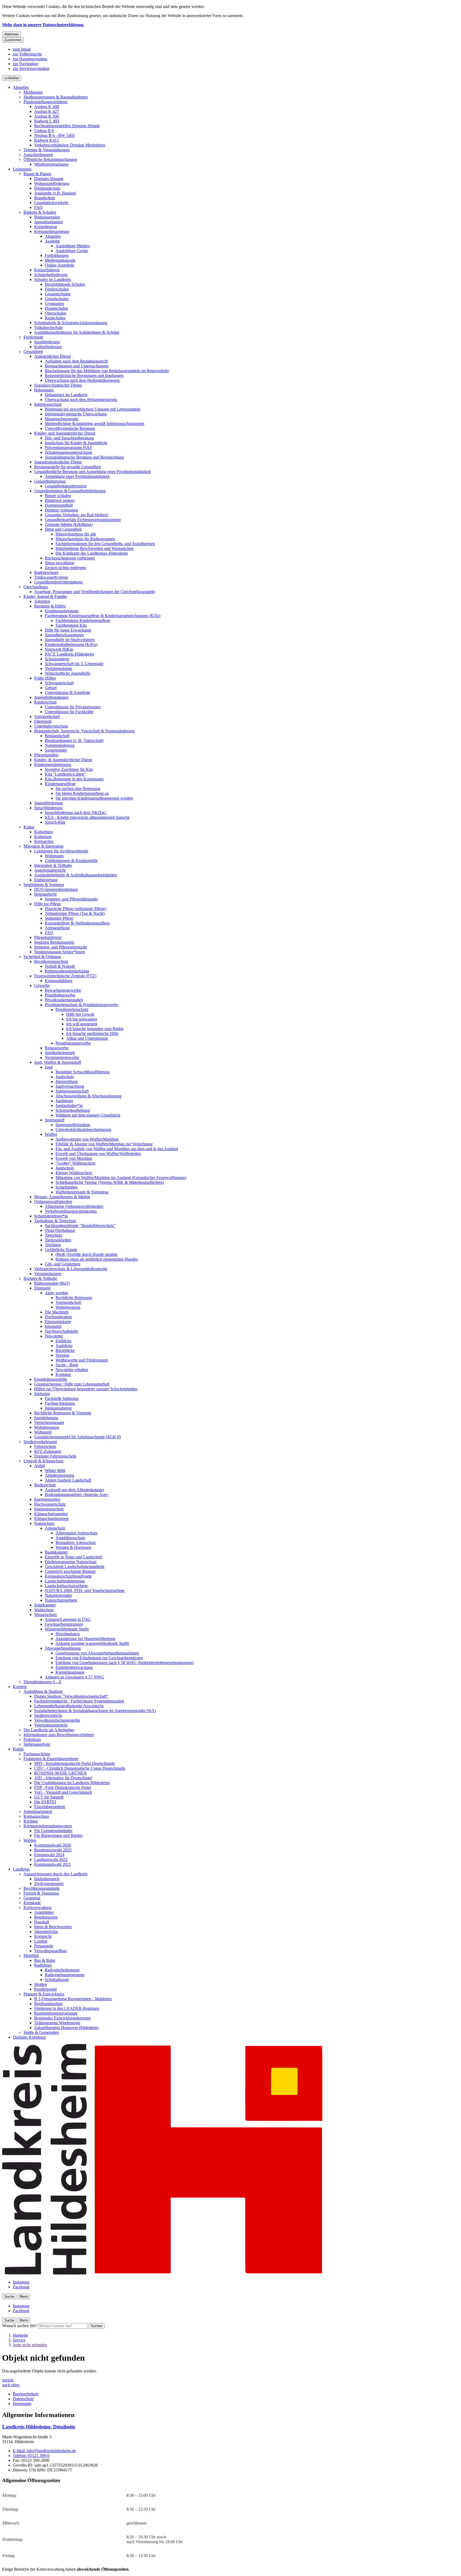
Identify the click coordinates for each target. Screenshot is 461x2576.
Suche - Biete (67, 1365)
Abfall (39, 1466)
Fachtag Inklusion (60, 1403)
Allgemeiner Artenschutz (76, 1533)
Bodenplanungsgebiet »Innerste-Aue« (77, 1495)
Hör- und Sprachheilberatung (69, 438)
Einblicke (63, 1341)
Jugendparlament (48, 222)
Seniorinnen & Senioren (44, 885)
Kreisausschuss (36, 1816)
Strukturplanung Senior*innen (59, 952)
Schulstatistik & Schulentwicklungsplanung (71, 323)
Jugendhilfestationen (51, 697)
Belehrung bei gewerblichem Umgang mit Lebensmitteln (93, 409)
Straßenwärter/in (48, 1715)
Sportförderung (47, 342)
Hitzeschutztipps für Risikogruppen (85, 539)
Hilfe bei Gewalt (80, 1014)
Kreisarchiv (44, 841)
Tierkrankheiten (58, 1240)
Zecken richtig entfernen (65, 568)
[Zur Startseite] (162, 2273)
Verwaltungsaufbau (50, 1951)
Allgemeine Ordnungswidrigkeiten (74, 1206)
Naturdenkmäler (58, 1595)
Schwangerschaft (59, 683)
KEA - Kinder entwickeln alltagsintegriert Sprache (87, 817)
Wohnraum (54, 856)
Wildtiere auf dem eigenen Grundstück (88, 1115)
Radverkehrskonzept (62, 1970)
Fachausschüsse (37, 1754)
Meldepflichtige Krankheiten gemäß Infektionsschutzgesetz (95, 424)
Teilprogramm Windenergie (57, 2023)
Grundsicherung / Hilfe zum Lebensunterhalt (72, 1384)
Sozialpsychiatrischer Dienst (58, 385)
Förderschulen (57, 289)
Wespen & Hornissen (73, 1547)
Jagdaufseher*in (69, 1106)
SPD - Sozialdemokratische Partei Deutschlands (74, 1763)
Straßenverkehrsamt (40, 1442)
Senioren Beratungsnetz (54, 942)
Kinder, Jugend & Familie (45, 596)
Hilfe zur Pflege (47, 904)
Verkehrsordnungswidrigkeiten (71, 1211)
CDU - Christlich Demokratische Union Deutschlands (80, 1768)
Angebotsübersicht (50, 870)
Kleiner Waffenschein (74, 1173)
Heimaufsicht (45, 894)
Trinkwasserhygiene (51, 577)
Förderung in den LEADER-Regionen (67, 2008)
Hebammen (44, 390)
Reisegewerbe (57, 1048)
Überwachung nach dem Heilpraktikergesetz (82, 380)
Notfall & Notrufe (60, 966)
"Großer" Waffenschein (75, 1163)
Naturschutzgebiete (61, 1600)
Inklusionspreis (47, 1879)
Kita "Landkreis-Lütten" (65, 774)
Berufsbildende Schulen (65, 284)
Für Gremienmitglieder (53, 1831)
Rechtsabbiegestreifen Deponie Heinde (67, 126)
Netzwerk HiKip (59, 649)
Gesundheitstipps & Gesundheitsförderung (70, 491)
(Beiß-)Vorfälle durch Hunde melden (86, 1254)
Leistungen (22, 169)
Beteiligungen (46, 1917)
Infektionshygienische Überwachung (76, 414)
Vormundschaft (47, 717)
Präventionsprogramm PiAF (68, 448)
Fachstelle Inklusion (62, 1398)
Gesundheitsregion (50, 481)
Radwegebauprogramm (65, 1975)
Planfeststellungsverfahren (45, 102)
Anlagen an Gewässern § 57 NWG (74, 1677)
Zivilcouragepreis (49, 1884)
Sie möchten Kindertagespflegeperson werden (94, 798)
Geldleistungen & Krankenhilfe (71, 861)
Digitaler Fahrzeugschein (55, 1456)
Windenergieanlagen (51, 164)
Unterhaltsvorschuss (51, 726)
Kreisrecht (43, 1936)
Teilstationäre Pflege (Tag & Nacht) (75, 913)
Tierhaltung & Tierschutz (55, 1221)
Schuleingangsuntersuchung (68, 452)
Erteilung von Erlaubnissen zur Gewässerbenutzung (99, 1658)
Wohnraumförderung (52, 183)
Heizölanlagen (68, 1634)
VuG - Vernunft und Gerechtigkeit (63, 1792)
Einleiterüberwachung (74, 1667)
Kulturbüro (43, 832)
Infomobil (53, 1326)
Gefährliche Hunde (61, 1250)
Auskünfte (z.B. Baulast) (55, 193)
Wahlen (30, 1840)
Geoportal (32, 1898)
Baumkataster (56, 1552)
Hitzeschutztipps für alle (76, 534)
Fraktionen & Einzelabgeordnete (51, 1759)
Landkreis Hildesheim (39, 2427)
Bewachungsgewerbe (63, 990)
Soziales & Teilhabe (40, 1278)
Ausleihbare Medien (73, 246)
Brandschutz (45, 198)
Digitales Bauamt (49, 179)
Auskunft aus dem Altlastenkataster (74, 1490)
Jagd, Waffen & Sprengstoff (58, 1062)
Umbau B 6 (44, 131)
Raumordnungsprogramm (56, 2013)
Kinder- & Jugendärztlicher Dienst (63, 760)
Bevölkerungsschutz (51, 961)
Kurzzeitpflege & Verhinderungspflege (77, 923)
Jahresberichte (46, 1932)
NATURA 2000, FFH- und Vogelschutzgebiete (85, 1591)
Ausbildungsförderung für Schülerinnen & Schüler (77, 332)
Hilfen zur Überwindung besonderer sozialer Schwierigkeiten (86, 1389)
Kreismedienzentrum (52, 231)
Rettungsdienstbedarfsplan (67, 971)
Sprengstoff (55, 1120)
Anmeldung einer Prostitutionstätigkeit (77, 476)
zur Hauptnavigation (30, 59)
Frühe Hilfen (45, 678)
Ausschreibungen (38, 155)
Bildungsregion (47, 217)
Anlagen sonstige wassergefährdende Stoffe (92, 1643)
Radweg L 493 (47, 121)
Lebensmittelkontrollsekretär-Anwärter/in (69, 1706)
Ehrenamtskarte (58, 1322)
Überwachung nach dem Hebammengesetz (81, 400)
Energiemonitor (47, 1499)
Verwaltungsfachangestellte (57, 1720)
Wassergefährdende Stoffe (67, 1629)
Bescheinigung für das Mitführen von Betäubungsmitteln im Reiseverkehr (107, 371)
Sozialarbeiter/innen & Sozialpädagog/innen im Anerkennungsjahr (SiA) (95, 1711)
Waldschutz (44, 1610)
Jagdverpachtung (70, 1086)
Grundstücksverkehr (51, 203)
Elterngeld (43, 721)
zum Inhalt (22, 49)
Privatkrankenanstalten (64, 1000)
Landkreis (21, 1869)
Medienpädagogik (60, 260)
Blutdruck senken (60, 500)
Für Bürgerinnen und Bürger (58, 1835)
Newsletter (54, 1336)
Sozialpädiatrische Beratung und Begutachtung (84, 457)
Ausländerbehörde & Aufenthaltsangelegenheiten (75, 875)
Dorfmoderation (58, 1317)
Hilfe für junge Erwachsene (68, 630)
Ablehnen (11, 34)
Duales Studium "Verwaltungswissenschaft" (71, 1696)
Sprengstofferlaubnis (73, 1125)
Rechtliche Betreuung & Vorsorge (63, 1413)
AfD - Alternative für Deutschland (63, 1778)
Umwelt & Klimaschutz (43, 1461)
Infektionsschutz (48, 404)
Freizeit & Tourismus (41, 1893)
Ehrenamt (42, 1288)
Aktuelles (21, 87)
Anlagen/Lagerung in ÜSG (68, 1619)
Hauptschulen (56, 308)
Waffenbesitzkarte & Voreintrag (82, 1192)
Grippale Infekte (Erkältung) (69, 524)
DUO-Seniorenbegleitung (56, 889)
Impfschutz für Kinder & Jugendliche (76, 443)
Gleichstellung (36, 587)
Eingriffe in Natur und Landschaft (73, 1557)
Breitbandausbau (48, 2004)
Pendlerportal (45, 1989)
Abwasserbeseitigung (63, 1648)
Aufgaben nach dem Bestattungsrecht (76, 361)
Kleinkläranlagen (70, 1672)
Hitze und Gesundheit (63, 529)
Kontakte (63, 1374)
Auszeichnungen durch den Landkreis (55, 1874)
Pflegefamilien (46, 755)
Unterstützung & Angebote (67, 692)
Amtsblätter (44, 1912)
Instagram (21, 2282)
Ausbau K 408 (47, 107)
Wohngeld (43, 1432)
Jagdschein (65, 1077)
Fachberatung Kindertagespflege (83, 620)
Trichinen (53, 1245)
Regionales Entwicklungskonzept (62, 2018)
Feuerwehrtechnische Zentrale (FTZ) (65, 976)
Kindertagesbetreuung (53, 765)
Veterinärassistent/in (51, 1725)
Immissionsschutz (49, 1509)
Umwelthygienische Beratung (70, 428)
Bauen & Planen (37, 174)
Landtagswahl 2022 (51, 1859)
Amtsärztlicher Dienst (52, 356)
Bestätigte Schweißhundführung (83, 1072)
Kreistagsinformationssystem (48, 1826)
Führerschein (45, 1446)
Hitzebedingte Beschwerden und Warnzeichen (94, 548)
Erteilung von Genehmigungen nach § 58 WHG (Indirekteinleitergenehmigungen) (125, 1663)
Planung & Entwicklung (44, 1994)
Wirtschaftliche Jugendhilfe (68, 673)
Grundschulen (57, 299)
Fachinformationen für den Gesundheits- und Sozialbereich (105, 544)
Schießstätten (67, 1187)
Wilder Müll (55, 1470)
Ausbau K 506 (47, 116)
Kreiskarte (32, 1903)
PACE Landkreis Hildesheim (69, 654)
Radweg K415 (47, 140)
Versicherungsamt (49, 1422)
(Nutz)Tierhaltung (60, 1230)
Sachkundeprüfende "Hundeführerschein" (80, 1226)
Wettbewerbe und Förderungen (82, 1360)
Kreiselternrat (45, 227)
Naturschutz (44, 1523)
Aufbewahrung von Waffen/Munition (87, 1139)
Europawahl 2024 (49, 1855)
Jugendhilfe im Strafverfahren (70, 640)
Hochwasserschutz (50, 1504)
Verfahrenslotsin (58, 668)
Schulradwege (57, 1980)
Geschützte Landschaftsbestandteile (75, 1567)
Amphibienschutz (70, 1538)
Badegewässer (46, 572)
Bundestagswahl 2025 (53, 1850)
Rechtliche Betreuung (74, 1298)
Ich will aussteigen (82, 1024)
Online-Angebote (59, 265)
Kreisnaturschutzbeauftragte (68, 1576)
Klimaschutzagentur (51, 1514)
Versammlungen (48, 1274)
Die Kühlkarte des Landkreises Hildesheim (92, 553)
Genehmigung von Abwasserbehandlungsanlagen (97, 1653)
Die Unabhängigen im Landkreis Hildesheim (72, 1783)
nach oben (11, 2385)
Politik (18, 1749)
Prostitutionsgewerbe (73, 1043)
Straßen (41, 1984)
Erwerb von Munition (74, 1158)
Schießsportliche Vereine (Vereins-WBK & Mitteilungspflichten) (110, 1182)
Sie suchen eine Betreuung (78, 789)
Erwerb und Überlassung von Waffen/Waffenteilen (98, 1154)
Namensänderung (60, 745)
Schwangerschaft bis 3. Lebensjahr (74, 664)
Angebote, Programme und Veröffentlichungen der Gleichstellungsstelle (95, 592)
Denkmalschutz (47, 188)
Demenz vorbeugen (61, 510)
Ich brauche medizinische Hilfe (92, 1033)
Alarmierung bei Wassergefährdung (85, 1639)
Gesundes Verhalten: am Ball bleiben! (77, 515)
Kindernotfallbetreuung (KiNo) (71, 644)
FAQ (38, 207)
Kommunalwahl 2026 (53, 1845)
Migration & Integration (43, 846)
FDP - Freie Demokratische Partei (63, 1787)
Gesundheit (33, 352)
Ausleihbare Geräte (72, 251)
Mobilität (31, 1956)
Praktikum (32, 1739)
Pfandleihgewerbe (60, 995)
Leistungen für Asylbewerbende (61, 851)
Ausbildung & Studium (43, 1691)
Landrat (41, 1941)
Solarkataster (45, 1605)
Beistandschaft (57, 736)
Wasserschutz (45, 1615)
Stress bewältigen (59, 563)
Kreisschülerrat (47, 270)
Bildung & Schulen (40, 212)
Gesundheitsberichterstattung (58, 582)
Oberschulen (55, 313)
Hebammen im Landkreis (66, 395)
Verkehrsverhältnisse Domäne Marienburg (70, 145)
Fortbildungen (57, 255)
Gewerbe (42, 985)
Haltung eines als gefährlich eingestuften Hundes (97, 1259)
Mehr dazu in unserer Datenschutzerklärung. (43, 25)
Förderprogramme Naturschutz (71, 1562)
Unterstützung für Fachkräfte (69, 712)
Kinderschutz (45, 702)
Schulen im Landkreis (53, 279)
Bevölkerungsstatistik (41, 1888)
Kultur (29, 827)
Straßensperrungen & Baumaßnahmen (56, 97)
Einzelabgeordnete (50, 1807)
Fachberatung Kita (71, 625)
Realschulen (55, 318)
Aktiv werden (56, 1293)
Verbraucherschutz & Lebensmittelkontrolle (71, 1269)
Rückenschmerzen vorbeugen (70, 558)
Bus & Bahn (45, 1960)
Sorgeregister (56, 750)
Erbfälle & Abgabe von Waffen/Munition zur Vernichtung (104, 1144)
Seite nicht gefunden (30, 2345)
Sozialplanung (46, 1418)
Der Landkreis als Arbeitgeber (49, 1730)
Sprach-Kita (55, 822)
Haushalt (42, 1922)
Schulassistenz (57, 659)
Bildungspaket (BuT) (52, 1283)
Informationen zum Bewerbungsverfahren (59, 1735)
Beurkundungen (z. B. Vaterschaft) (74, 741)
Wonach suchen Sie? (20, 2326)
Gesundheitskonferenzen (66, 486)
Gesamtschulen (58, 294)
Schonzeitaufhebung (73, 1110)
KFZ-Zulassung (48, 1451)
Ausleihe (52, 241)
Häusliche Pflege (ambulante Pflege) (75, 909)
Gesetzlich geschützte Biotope (70, 1571)
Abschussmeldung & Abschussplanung (88, 1096)
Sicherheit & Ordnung (42, 957)
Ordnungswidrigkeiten (53, 1202)
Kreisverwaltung (37, 1908)
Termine (62, 1355)
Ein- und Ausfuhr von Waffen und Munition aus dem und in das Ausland (117, 1149)
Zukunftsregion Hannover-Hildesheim (66, 2028)
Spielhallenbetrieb (60, 1053)
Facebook (21, 2287)
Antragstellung (57, 928)
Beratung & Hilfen (50, 606)
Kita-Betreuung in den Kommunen (74, 779)
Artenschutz (55, 1528)
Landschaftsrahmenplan (65, 1581)
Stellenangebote (37, 1744)
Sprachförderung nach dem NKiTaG (76, 813)
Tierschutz (53, 1235)
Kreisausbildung (59, 981)
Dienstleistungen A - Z (42, 1682)
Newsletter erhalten (72, 1370)
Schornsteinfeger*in (51, 1216)
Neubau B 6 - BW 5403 (54, 135)
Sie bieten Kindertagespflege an (82, 793)
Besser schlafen (58, 496)
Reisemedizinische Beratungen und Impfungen (84, 376)
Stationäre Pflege (59, 918)
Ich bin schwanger (82, 1019)
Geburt (51, 688)
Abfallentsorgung (59, 1475)
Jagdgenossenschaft (72, 1091)
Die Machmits (57, 1312)
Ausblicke (64, 1346)
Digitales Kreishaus (29, 2037)
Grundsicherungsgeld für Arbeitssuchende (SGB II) (78, 1437)
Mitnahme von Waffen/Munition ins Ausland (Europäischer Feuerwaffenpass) (121, 1178)
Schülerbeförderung (51, 275)
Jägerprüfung (67, 1081)
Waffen (51, 1134)
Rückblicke (65, 1350)
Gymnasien (54, 303)
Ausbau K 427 (47, 111)
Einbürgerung (46, 880)
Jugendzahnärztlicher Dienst (58, 462)
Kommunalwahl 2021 (53, 1864)
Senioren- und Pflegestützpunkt (71, 899)
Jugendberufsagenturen (64, 635)
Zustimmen (13, 40)
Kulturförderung (48, 347)
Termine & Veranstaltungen (47, 150)
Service (19, 2340)
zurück (8, 2380)
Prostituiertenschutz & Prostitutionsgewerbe (82, 1005)
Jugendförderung (48, 803)
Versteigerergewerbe (62, 1057)
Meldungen (33, 92)
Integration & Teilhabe (53, 865)
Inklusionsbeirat (58, 1408)
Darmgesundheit (59, 505)
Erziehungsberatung (62, 611)
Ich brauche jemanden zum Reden (95, 1029)
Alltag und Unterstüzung (87, 1038)
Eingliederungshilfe (51, 1379)
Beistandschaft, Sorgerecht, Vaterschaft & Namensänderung (84, 731)
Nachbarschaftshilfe (61, 1331)
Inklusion (42, 1394)
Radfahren (43, 1965)
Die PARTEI (45, 1802)
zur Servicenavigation (31, 68)
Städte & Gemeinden (41, 2032)
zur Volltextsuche (27, 54)
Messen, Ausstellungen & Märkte (62, 1197)
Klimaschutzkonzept (51, 1519)
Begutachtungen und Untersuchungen (77, 366)
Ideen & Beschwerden (53, 1927)
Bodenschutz (45, 1485)
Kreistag (31, 1821)
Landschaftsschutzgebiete (66, 1586)
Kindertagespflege (60, 784)
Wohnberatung (68, 1307)
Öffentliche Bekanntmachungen (50, 159)
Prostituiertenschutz (72, 1009)
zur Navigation (25, 64)
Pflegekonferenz (48, 937)
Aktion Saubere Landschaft (68, 1480)
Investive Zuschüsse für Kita (69, 769)
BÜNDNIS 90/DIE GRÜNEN (60, 1773)
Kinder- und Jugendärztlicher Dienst (65, 433)
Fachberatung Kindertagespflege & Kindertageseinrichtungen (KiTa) (103, 616)
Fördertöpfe (33, 337)
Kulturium (43, 837)
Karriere (20, 1687)
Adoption (42, 601)
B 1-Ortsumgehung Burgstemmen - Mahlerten (73, 1999)
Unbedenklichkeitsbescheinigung (83, 1130)
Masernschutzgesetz (62, 419)
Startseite (20, 2335)
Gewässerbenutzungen (64, 1624)
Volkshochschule (48, 328)
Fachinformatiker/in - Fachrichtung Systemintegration (79, 1701)
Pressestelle (44, 1946)
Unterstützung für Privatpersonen (73, 707)
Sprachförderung (48, 808)
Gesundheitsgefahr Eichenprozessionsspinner (83, 520)
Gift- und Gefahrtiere (63, 1264)
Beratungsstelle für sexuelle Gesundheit (67, 467)
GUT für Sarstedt (49, 1797)
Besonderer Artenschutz (76, 1543)
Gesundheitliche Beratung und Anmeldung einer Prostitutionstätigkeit (92, 472)
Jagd (49, 1067)
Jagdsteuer (64, 1101)
